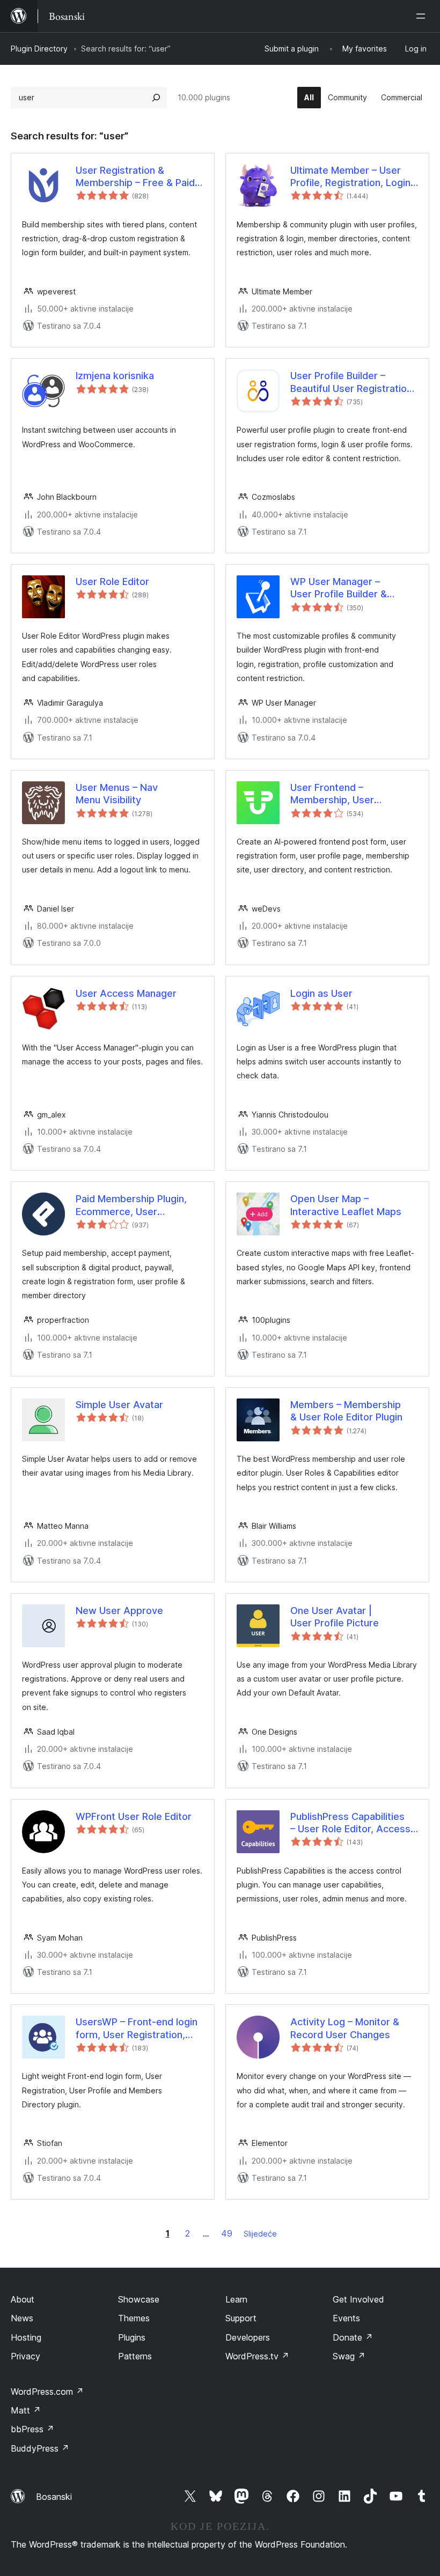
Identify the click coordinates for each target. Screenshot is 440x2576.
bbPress (32, 2429)
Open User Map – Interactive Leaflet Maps (346, 1205)
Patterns (135, 2356)
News (22, 2318)
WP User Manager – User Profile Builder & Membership (339, 588)
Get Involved (358, 2299)
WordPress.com (47, 2392)
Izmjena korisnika (115, 376)
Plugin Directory (39, 49)
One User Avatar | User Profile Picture (335, 1617)
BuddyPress (40, 2448)
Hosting (26, 2337)
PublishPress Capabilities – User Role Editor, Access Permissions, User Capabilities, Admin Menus (350, 1823)
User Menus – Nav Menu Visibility (117, 794)
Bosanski (54, 2497)
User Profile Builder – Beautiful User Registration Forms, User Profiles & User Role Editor (353, 382)
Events (346, 2318)
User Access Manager (126, 993)
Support (241, 2318)
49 (227, 2233)
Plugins (132, 2337)
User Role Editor (112, 582)
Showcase (139, 2299)
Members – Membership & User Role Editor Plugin (346, 1411)
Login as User (321, 993)
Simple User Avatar (119, 1405)
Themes (134, 2318)
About (23, 2299)
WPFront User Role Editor (134, 1816)
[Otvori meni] (423, 16)
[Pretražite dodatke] (156, 98)
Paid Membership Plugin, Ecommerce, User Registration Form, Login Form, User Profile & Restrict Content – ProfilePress (131, 1205)
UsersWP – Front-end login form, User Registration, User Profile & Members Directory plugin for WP (137, 2029)
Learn (236, 2299)
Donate (353, 2337)
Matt (26, 2410)
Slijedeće (260, 2234)
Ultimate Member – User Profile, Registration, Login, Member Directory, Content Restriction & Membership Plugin (353, 177)
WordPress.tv (257, 2356)
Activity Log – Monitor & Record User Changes (345, 2028)
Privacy (25, 2356)
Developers (248, 2337)
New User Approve (119, 1611)
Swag (349, 2356)
